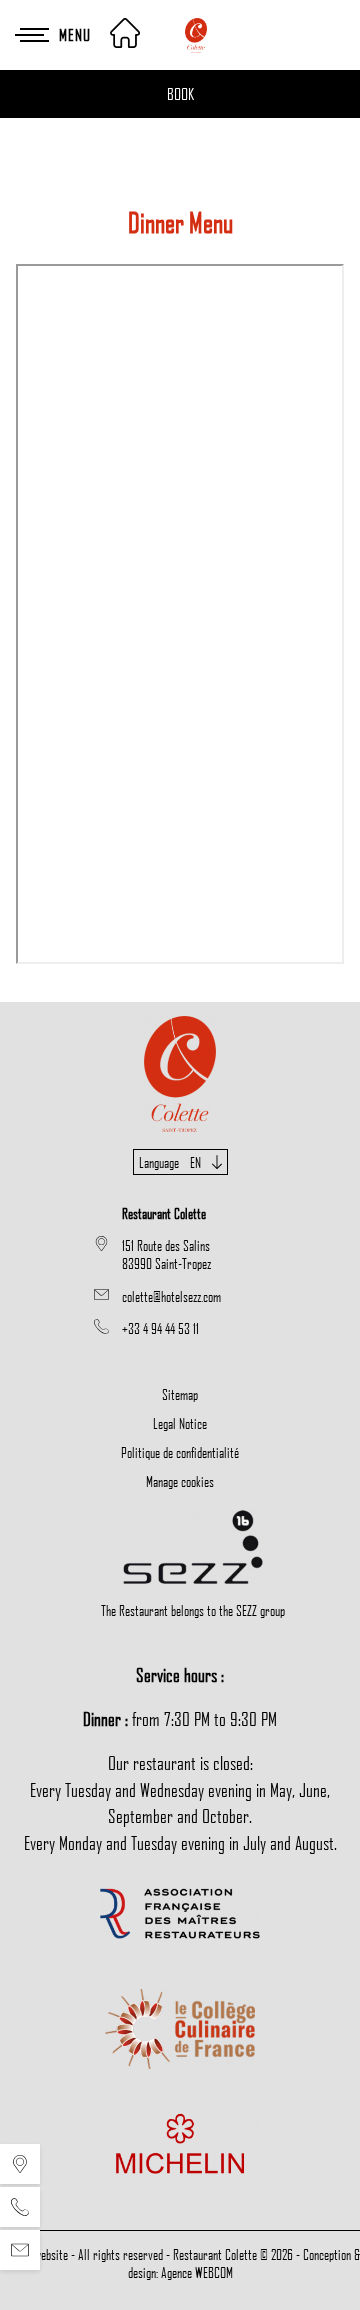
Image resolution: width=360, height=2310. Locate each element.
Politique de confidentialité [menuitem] (180, 1452)
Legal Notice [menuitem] (180, 1423)
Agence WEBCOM (197, 2272)
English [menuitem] (180, 1215)
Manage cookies (180, 1481)
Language (170, 1162)
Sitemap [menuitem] (180, 1394)
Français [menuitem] (180, 1187)
